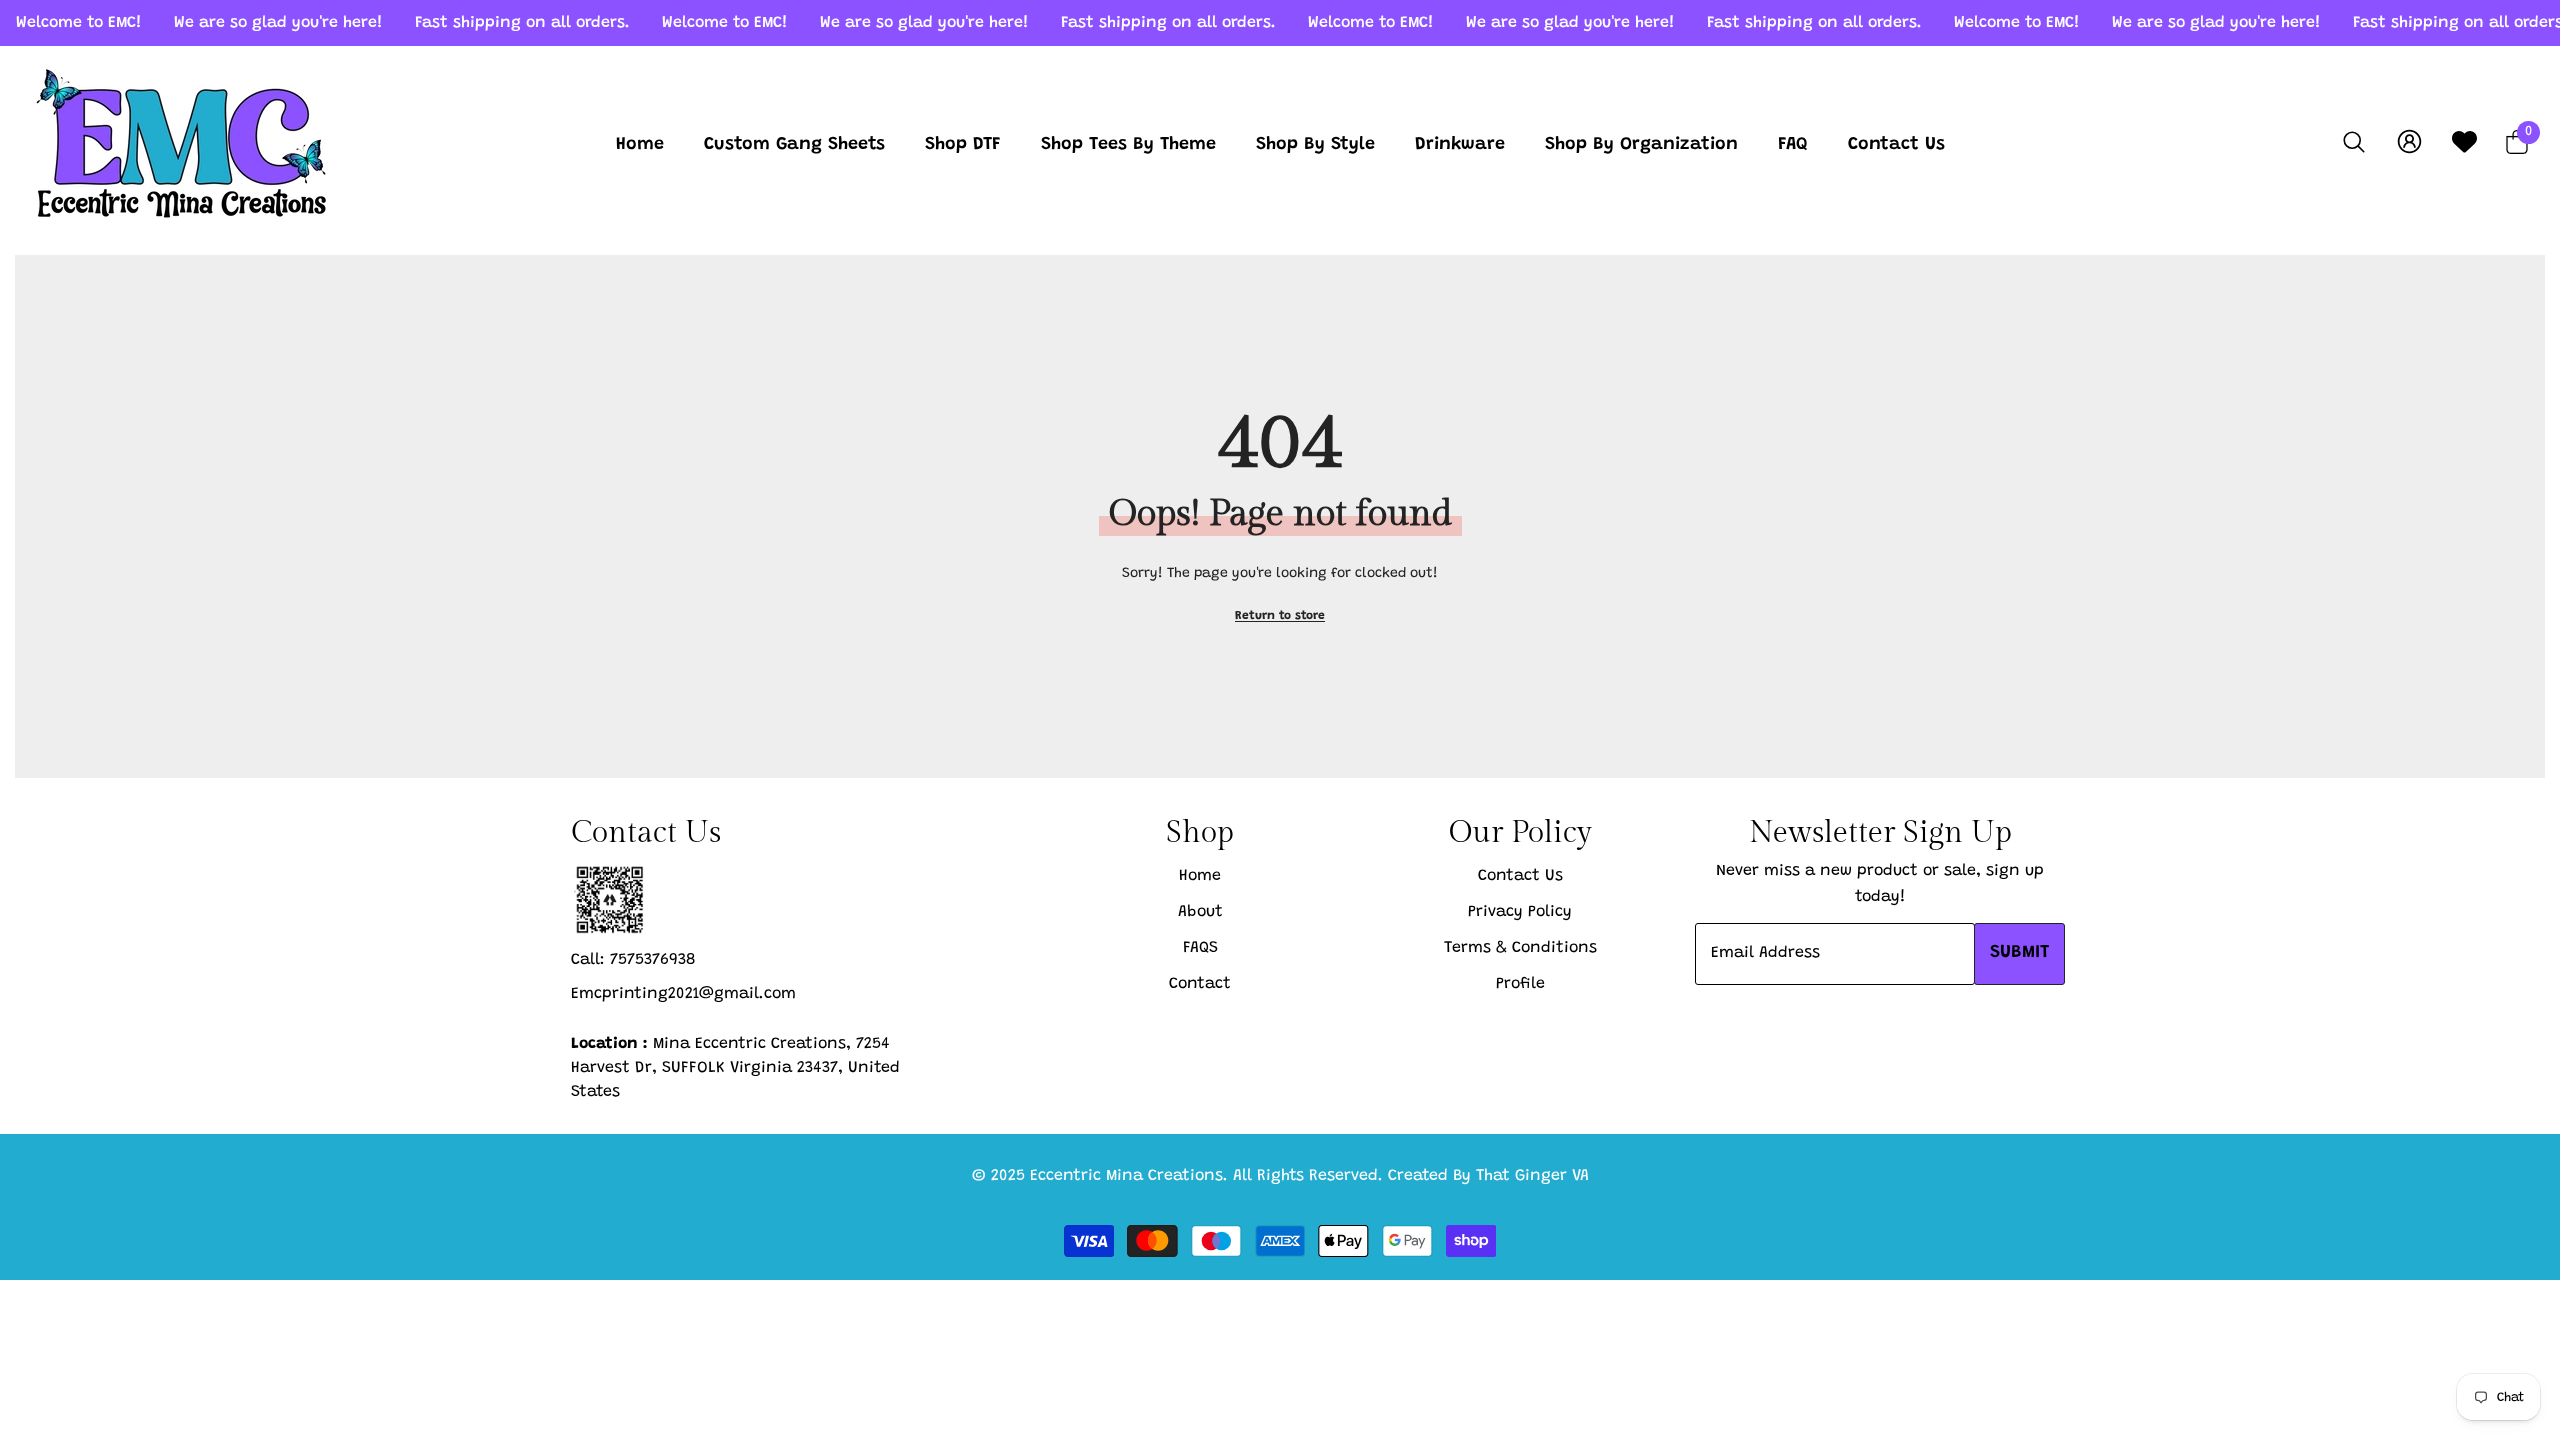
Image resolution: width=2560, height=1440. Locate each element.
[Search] (2354, 141)
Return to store (1280, 616)
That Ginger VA (1532, 1176)
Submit (2019, 953)
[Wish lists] (2464, 141)
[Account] (2409, 141)
